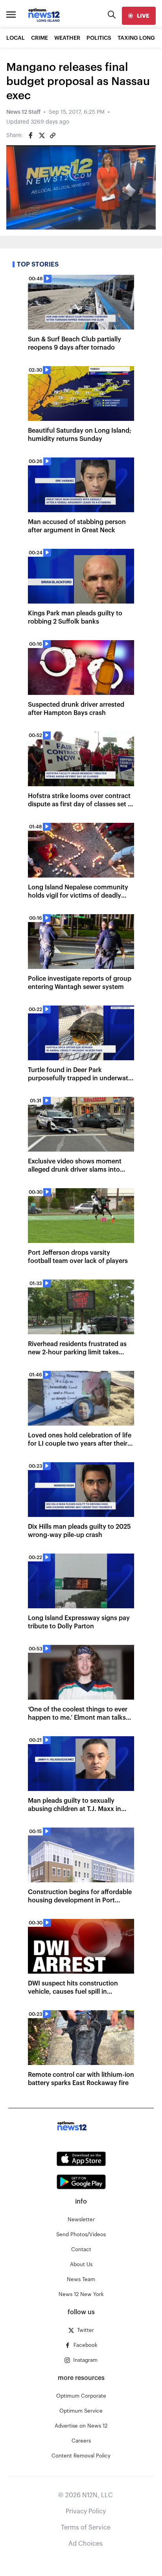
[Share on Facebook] (31, 135)
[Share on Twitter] (42, 135)
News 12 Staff (23, 112)
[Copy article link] (53, 135)
